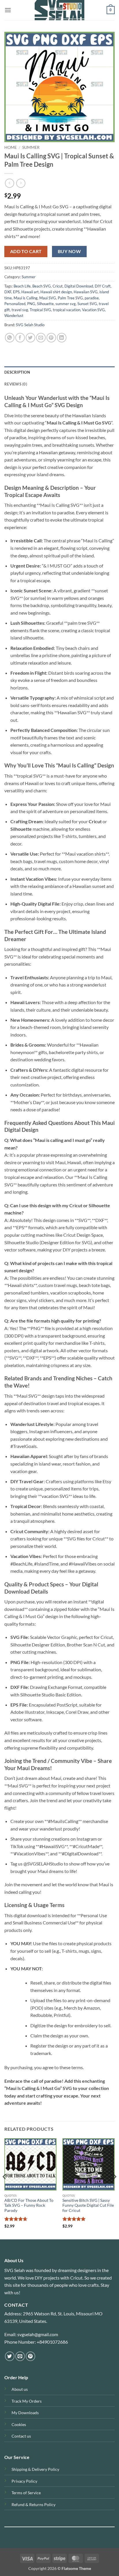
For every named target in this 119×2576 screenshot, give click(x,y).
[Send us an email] (20, 2356)
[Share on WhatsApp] (10, 338)
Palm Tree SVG (70, 298)
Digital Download (79, 286)
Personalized (15, 304)
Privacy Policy (24, 2481)
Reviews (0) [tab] (16, 384)
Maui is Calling (26, 298)
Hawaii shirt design (56, 292)
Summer (31, 147)
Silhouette (45, 304)
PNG (31, 304)
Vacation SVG (93, 310)
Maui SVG (48, 298)
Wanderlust (14, 316)
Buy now (69, 251)
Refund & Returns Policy (34, 2504)
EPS (16, 292)
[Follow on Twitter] (10, 2356)
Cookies (19, 2424)
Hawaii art (30, 292)
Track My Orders (27, 2401)
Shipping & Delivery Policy (35, 2469)
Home (11, 147)
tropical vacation (67, 310)
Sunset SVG (87, 304)
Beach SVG (42, 286)
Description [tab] (17, 372)
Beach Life (22, 286)
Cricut (58, 286)
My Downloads (25, 2413)
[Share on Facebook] (20, 338)
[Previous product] (21, 183)
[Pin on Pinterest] (51, 338)
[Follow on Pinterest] (30, 2356)
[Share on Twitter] (30, 338)
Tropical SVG (40, 310)
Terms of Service (26, 2493)
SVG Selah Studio (30, 325)
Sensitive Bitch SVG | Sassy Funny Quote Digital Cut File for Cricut (88, 2205)
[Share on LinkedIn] (62, 338)
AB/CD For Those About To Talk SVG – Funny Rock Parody (29, 2205)
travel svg (20, 310)
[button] (8, 10)
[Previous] (5, 2188)
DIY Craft (103, 286)
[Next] (114, 2188)
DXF (8, 292)
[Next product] (9, 183)
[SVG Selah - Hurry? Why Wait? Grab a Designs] (59, 10)
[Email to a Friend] (41, 338)
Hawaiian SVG (86, 292)
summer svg (66, 304)
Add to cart (26, 251)
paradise (92, 298)
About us (20, 2389)
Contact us (21, 2436)
